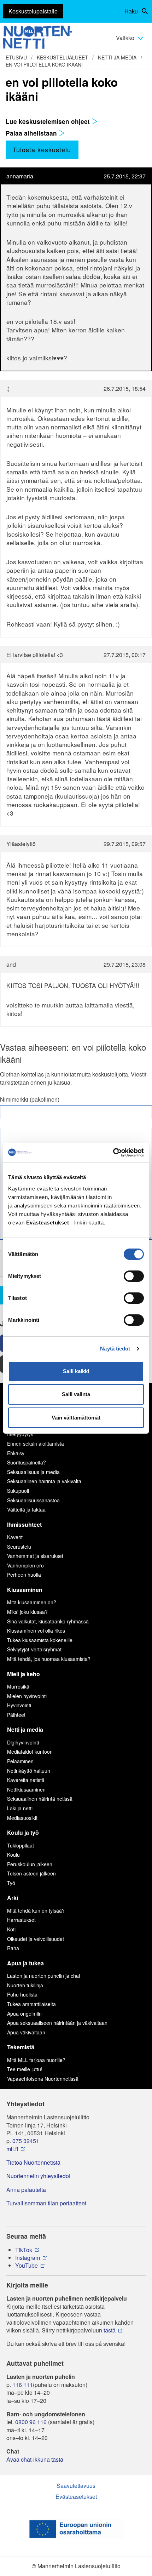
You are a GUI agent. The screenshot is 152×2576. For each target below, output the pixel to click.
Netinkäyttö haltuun (29, 1771)
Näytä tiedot (115, 1349)
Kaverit (15, 1537)
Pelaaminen (20, 1761)
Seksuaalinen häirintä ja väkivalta (44, 1481)
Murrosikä (18, 1686)
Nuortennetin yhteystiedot (38, 2176)
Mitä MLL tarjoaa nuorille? (36, 2060)
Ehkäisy (16, 1453)
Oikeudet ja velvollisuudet (36, 1939)
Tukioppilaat (21, 1845)
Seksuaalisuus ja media (33, 1472)
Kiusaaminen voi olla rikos (36, 1630)
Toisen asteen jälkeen (31, 1873)
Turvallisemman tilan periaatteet (46, 2203)
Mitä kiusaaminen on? (32, 1602)
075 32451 (26, 2141)
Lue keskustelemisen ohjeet (49, 121)
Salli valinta (76, 1394)
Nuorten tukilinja (25, 1985)
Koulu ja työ (23, 1832)
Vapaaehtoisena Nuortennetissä (43, 2079)
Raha (13, 1948)
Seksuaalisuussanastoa (33, 1500)
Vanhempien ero (25, 1565)
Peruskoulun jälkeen (30, 1864)
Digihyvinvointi (23, 1742)
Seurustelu (19, 1547)
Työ (11, 1883)
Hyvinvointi (19, 1705)
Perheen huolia (24, 1575)
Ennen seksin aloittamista (36, 1444)
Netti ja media (117, 57)
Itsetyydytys (20, 1434)
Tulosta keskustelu (42, 149)
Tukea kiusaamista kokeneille (40, 1640)
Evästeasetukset (76, 2497)
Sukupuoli (18, 1491)
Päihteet (16, 1715)
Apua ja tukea (25, 1963)
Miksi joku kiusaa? (27, 1612)
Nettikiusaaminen (26, 1789)
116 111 (23, 2385)
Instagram (28, 2258)
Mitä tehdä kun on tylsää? (36, 1910)
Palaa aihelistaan (32, 133)
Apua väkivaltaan (26, 2032)
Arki (13, 1898)
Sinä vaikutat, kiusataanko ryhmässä (48, 1621)
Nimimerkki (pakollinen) (30, 1099)
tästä (110, 2330)
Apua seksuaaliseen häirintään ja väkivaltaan (57, 2023)
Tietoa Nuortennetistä (33, 2163)
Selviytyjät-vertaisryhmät (34, 1649)
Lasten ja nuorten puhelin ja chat (44, 1976)
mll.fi (12, 2149)
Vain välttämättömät (76, 1418)
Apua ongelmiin (24, 2014)
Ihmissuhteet (24, 1524)
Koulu (13, 1855)
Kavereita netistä (26, 1780)
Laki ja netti (20, 1808)
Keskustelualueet (62, 57)
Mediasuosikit (22, 1818)
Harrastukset (21, 1920)
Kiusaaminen (25, 1590)
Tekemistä (21, 2047)
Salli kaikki (76, 1371)
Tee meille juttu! (25, 2069)
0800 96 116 (31, 2422)
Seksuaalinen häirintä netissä (40, 1799)
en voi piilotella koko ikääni (44, 64)
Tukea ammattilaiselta (31, 2004)
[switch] (134, 1276)
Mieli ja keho (24, 1674)
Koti (11, 1929)
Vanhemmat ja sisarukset (35, 1556)
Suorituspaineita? (27, 1462)
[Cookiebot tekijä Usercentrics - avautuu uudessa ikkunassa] (113, 1153)
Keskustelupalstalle (33, 11)
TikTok (24, 2250)
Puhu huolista (22, 1994)
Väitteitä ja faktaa (26, 1509)
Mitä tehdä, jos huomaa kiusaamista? (49, 1659)
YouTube (27, 2266)
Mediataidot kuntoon (30, 1752)
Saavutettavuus (76, 2486)
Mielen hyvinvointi (27, 1696)
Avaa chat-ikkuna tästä (35, 2460)
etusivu (16, 57)
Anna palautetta (26, 2190)
